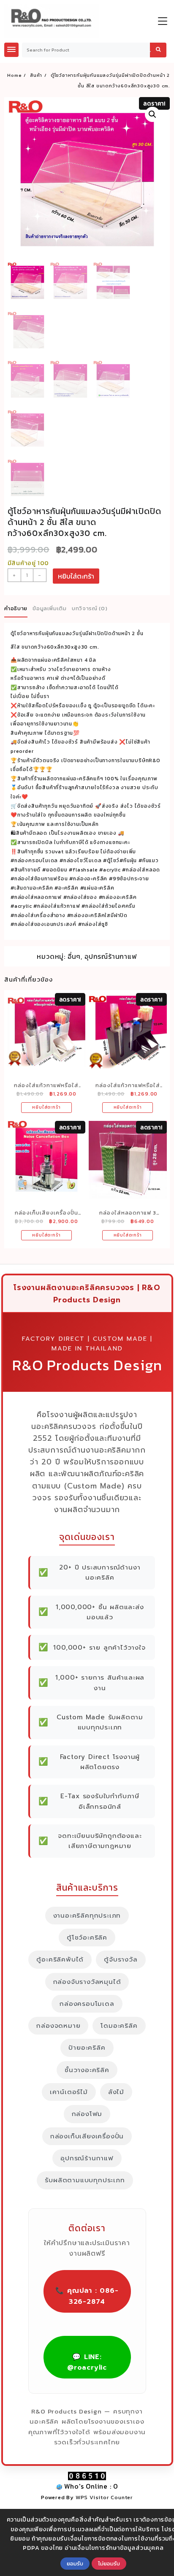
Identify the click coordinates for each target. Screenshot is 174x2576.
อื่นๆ (74, 956)
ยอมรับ (75, 2563)
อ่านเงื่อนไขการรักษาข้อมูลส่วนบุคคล (114, 2548)
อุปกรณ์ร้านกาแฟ (111, 956)
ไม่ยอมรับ (109, 2563)
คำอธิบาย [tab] (16, 608)
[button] (152, 114)
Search (158, 50)
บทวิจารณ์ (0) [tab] (90, 608)
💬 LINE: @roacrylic (87, 2362)
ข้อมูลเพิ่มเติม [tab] (50, 608)
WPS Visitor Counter (104, 2497)
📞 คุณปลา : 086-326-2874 (87, 2296)
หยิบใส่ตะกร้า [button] (46, 1107)
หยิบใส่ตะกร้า (76, 576)
